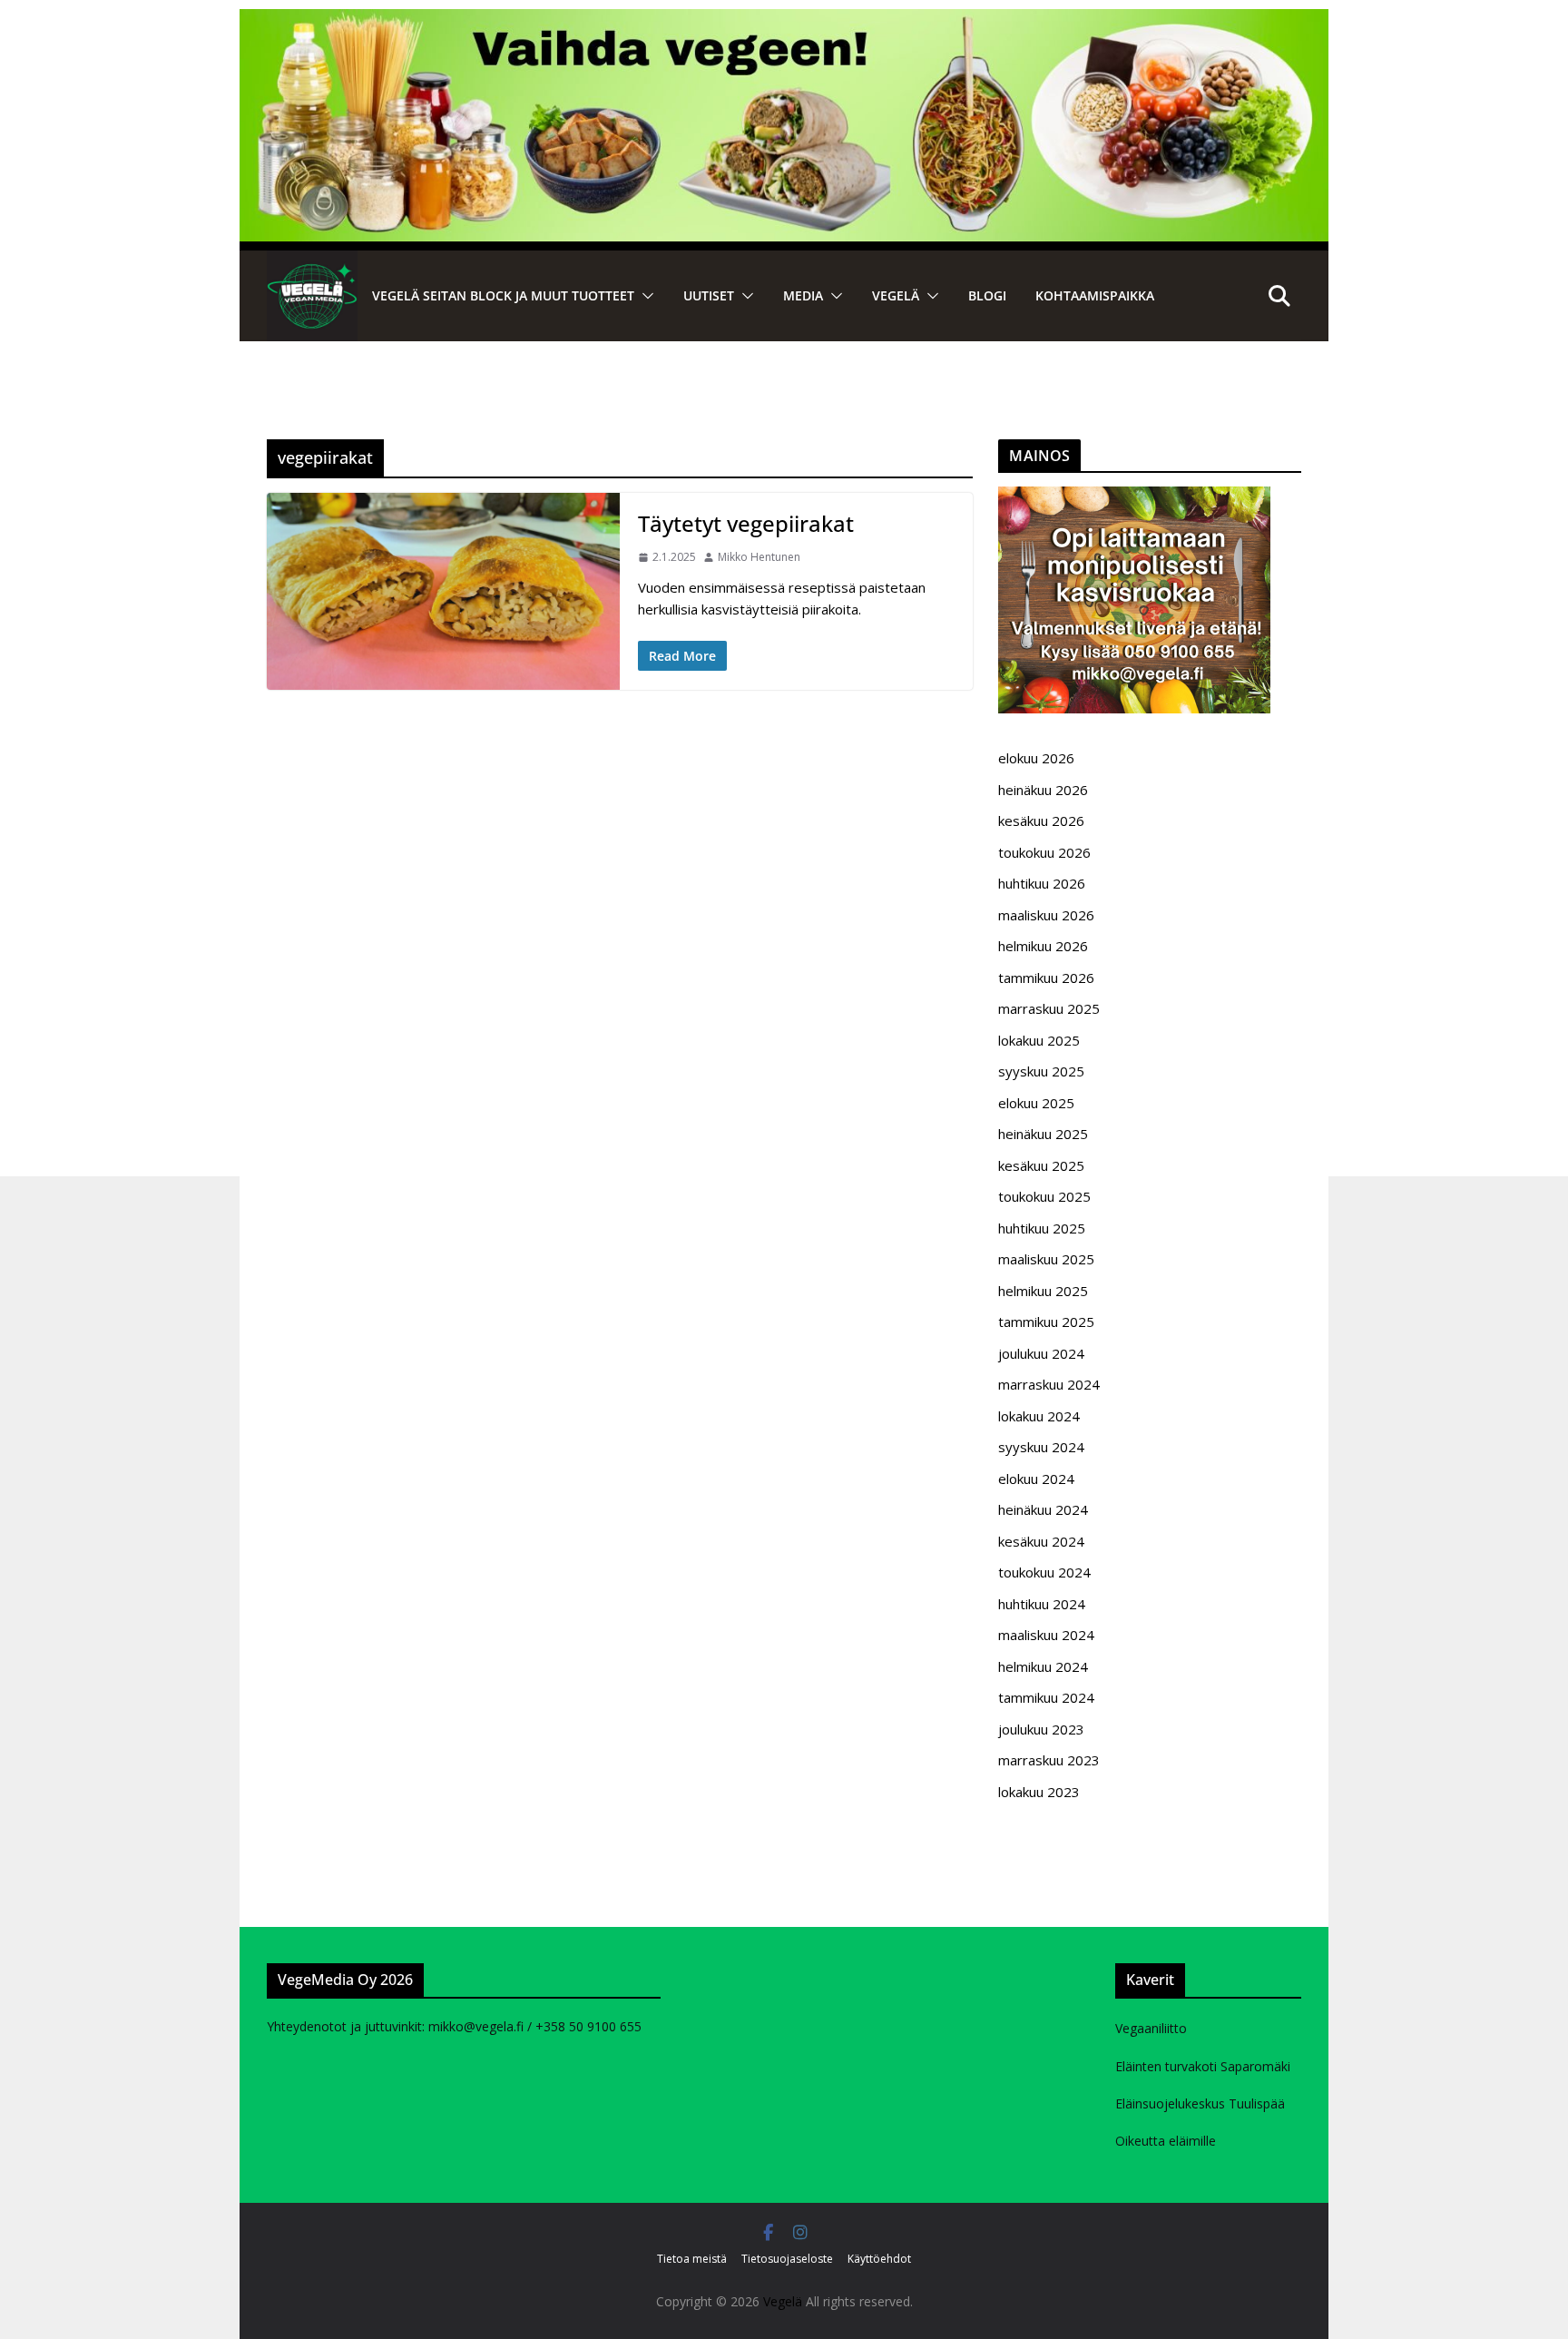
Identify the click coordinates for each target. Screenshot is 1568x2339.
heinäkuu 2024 (1043, 1509)
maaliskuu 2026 (1046, 915)
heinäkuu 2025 (1043, 1134)
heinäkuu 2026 (1043, 790)
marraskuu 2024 (1049, 1384)
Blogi (987, 295)
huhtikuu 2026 (1042, 883)
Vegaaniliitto (1151, 2028)
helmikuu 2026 (1043, 946)
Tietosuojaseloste (787, 2259)
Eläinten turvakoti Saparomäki (1203, 2066)
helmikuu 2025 (1043, 1291)
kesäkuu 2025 (1041, 1165)
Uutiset (709, 295)
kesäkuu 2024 (1041, 1541)
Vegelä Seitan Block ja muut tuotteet (503, 295)
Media (803, 295)
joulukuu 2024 (1041, 1353)
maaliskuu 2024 (1046, 1635)
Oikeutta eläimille (1166, 2141)
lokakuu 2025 (1039, 1040)
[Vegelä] (312, 296)
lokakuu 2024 (1039, 1416)
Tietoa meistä (692, 2259)
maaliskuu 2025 (1046, 1259)
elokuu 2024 (1036, 1479)
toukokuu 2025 (1044, 1196)
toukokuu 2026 (1044, 852)
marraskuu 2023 (1049, 1760)
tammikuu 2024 (1046, 1697)
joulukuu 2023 (1041, 1729)
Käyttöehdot (879, 2259)
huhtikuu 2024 (1042, 1604)
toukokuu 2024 (1044, 1572)
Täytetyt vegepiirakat (746, 523)
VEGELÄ (896, 295)
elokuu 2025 (1036, 1103)
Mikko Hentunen (759, 557)
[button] (644, 296)
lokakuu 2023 (1039, 1792)
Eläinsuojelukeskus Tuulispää (1200, 2103)
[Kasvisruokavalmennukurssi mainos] (1134, 497)
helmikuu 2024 (1043, 1666)
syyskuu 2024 (1041, 1447)
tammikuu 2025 (1046, 1322)
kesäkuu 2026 (1041, 821)
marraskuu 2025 (1049, 1008)
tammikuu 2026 (1046, 978)
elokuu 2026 (1036, 758)
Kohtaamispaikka (1095, 295)
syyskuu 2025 (1041, 1071)
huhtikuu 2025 (1042, 1228)
